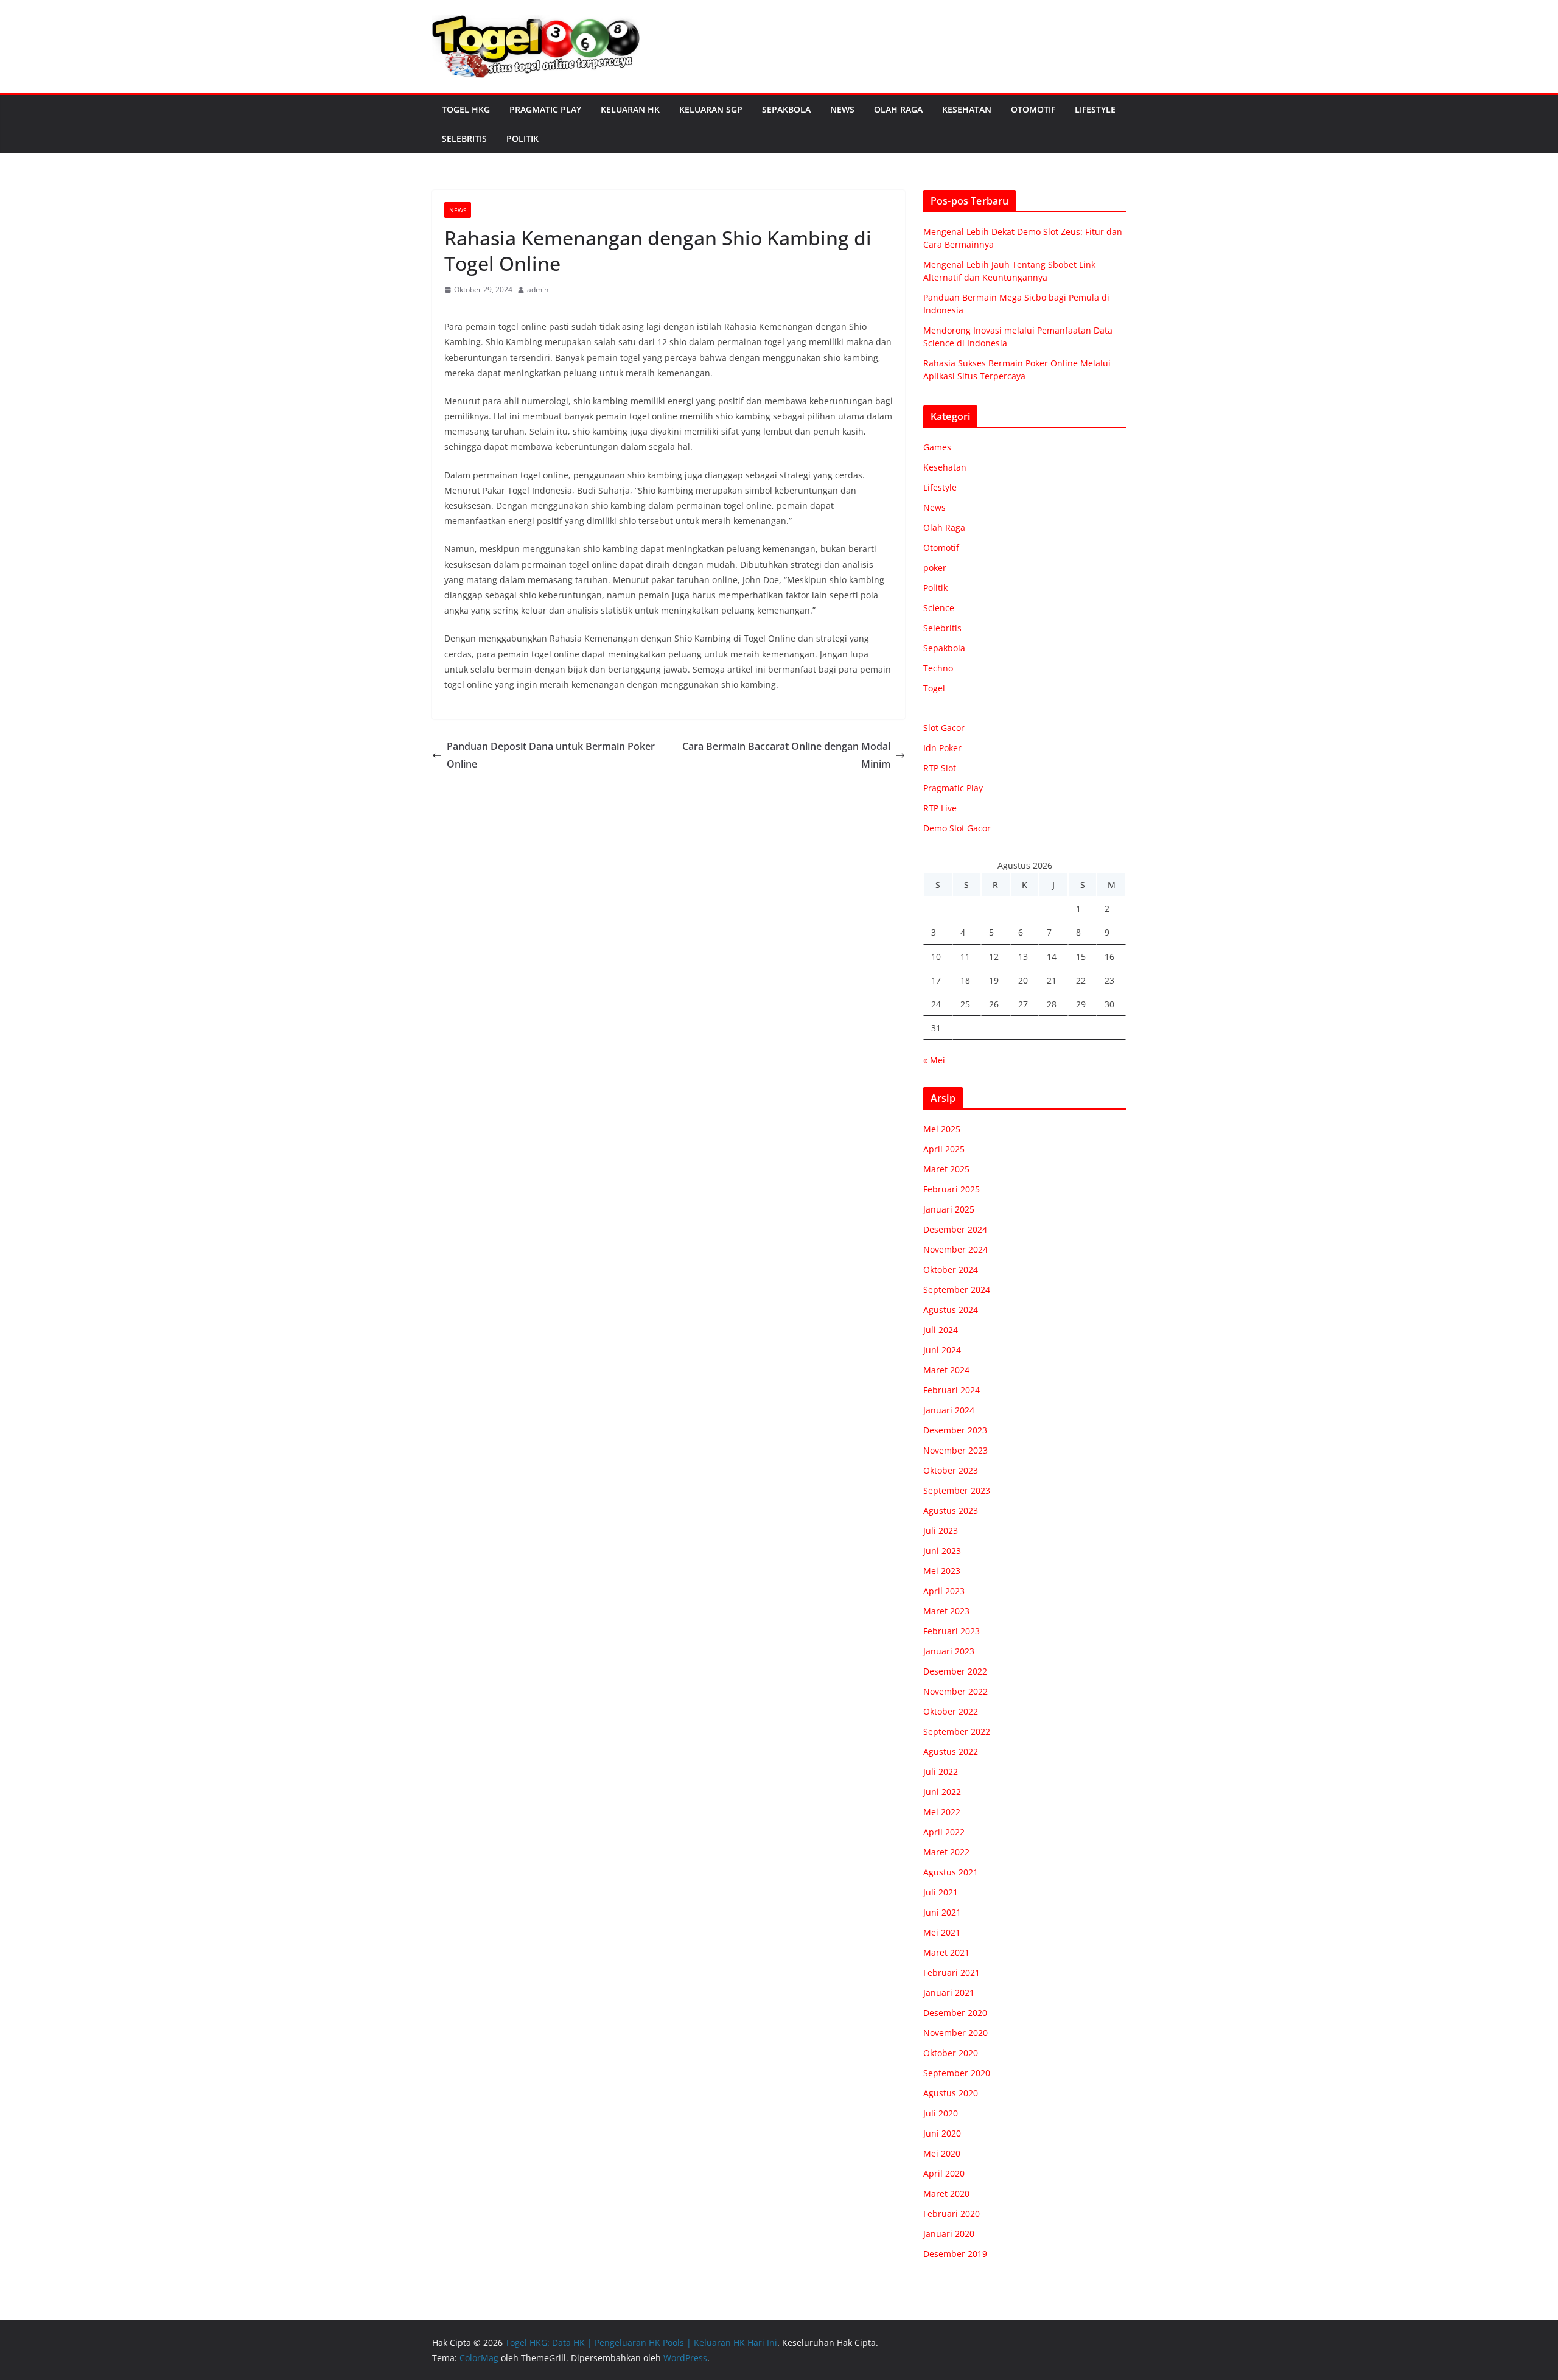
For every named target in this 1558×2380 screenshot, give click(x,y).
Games (937, 447)
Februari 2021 (952, 1972)
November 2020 (955, 2033)
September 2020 (957, 2073)
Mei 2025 (942, 1129)
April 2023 (944, 1591)
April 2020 (944, 2173)
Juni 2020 (942, 2133)
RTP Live (940, 808)
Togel (934, 688)
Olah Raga (898, 109)
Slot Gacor (944, 728)
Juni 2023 (942, 1551)
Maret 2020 (946, 2193)
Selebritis (464, 138)
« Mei (934, 1060)
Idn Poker (942, 748)
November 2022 (955, 1691)
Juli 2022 (941, 1772)
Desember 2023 (955, 1430)
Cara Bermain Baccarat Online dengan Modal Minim (786, 755)
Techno (938, 668)
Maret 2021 (946, 1952)
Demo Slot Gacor (957, 828)
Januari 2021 (949, 1993)
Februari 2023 (952, 1631)
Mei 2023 (942, 1571)
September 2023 (957, 1490)
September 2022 (957, 1731)
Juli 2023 (941, 1531)
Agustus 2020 (951, 2093)
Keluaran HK (630, 109)
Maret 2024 (946, 1370)
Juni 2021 (942, 1912)
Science (939, 608)
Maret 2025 (946, 1169)
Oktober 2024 (951, 1269)
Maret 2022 (946, 1852)
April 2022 (944, 1832)
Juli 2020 (941, 2113)
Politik (522, 138)
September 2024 (957, 1290)
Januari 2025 (949, 1209)
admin (538, 289)
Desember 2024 (955, 1229)
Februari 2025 (952, 1189)
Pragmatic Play (545, 109)
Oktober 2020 (951, 2053)
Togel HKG (466, 109)
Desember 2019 (955, 2254)
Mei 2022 (942, 1812)
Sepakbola (786, 109)
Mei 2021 (942, 1932)
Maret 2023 (946, 1611)
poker (935, 568)
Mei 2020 (942, 2153)
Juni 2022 (942, 1792)
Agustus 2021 (951, 1872)
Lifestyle (1095, 109)
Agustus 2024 (951, 1310)
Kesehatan (967, 109)
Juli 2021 (941, 1892)
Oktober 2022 (951, 1711)
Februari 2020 (952, 2214)
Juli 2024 (941, 1330)
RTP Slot (940, 768)
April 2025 (944, 1149)
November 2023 (955, 1450)
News (842, 109)
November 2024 (955, 1249)
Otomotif (1033, 109)
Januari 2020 (949, 2234)
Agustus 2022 (951, 1752)
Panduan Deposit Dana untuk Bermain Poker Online (551, 755)
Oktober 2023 (951, 1470)
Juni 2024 (942, 1350)
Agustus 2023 (951, 1510)
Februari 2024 (952, 1390)
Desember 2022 (955, 1671)
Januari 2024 (949, 1410)
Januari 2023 (949, 1651)
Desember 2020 (955, 2013)
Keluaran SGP (711, 109)
